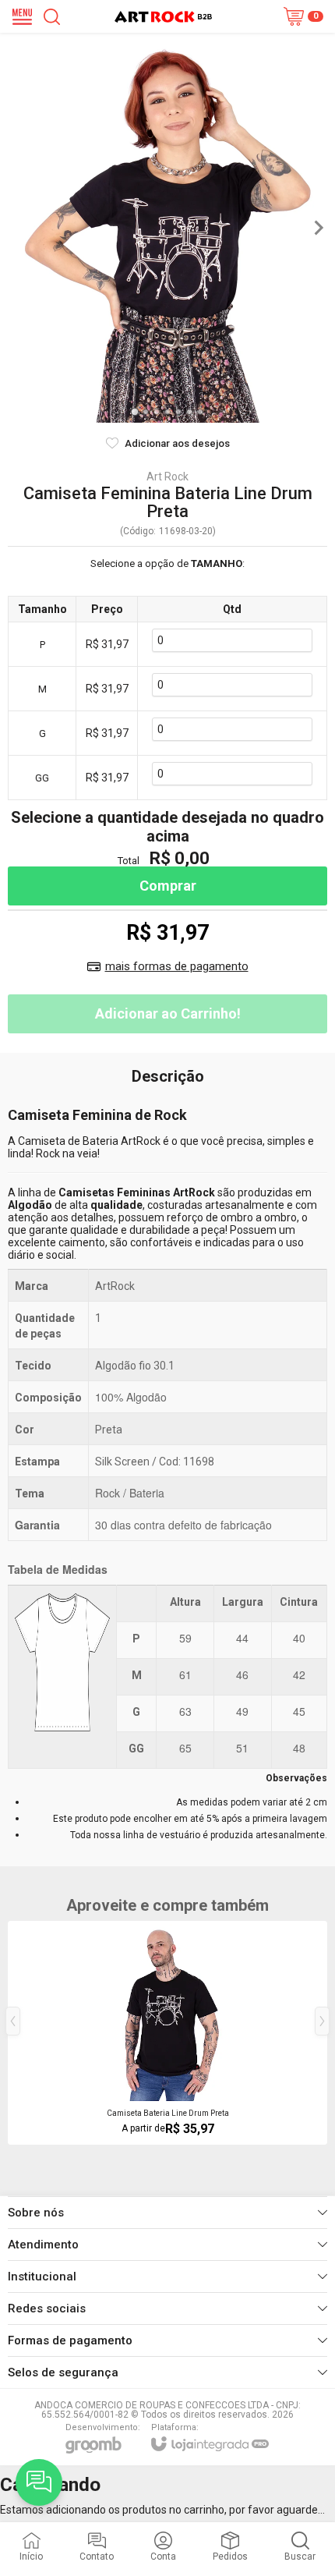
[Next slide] (318, 228)
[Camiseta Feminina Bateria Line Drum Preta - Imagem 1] (167, 228)
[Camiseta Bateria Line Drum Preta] (167, 2033)
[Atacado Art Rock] (163, 17)
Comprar (168, 886)
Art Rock (167, 477)
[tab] (134, 411)
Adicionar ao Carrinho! (168, 1013)
